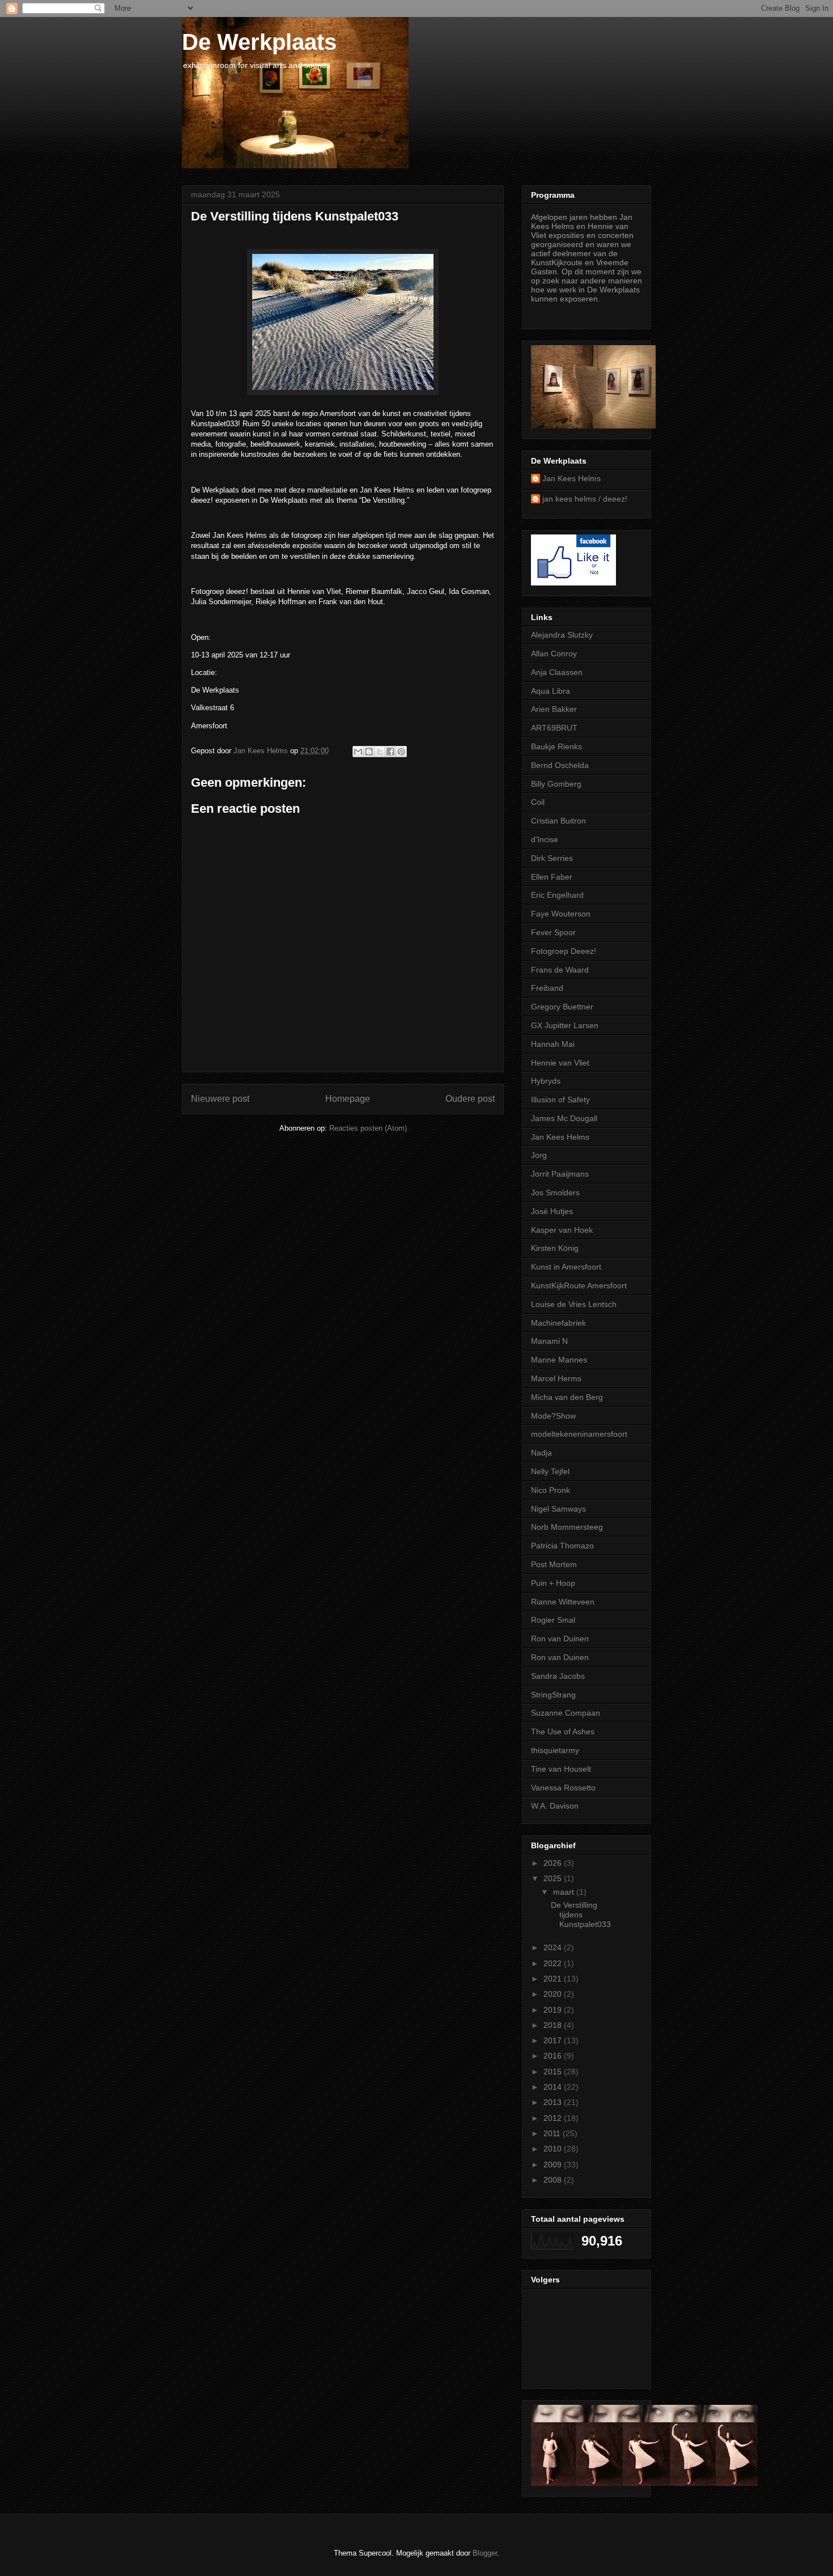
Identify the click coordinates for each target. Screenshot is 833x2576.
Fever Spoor (553, 932)
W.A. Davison (555, 1806)
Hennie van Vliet (560, 1063)
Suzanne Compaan (566, 1713)
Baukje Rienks (556, 746)
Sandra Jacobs (558, 1676)
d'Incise (545, 839)
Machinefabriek (558, 1323)
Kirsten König (555, 1248)
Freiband (547, 988)
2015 (554, 2072)
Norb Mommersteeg (567, 1527)
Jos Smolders (555, 1192)
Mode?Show (553, 1416)
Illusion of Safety (560, 1100)
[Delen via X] (380, 752)
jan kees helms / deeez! (585, 499)
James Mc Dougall (564, 1118)
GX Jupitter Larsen (565, 1025)
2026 (554, 1863)
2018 (554, 2025)
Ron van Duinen (560, 1639)
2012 (554, 2118)
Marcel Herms (556, 1378)
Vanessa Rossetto (563, 1788)
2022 (554, 1963)
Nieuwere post (220, 1099)
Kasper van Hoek (562, 1230)
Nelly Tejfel (550, 1471)
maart (565, 1892)
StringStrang (553, 1695)
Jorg (539, 1155)
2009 (554, 2165)
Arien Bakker (554, 709)
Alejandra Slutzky (562, 635)
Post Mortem (554, 1564)
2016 (554, 2056)
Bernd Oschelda (560, 765)
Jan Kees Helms (571, 478)
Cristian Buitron (558, 821)
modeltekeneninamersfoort (579, 1434)
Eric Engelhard (557, 895)
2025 (554, 1878)
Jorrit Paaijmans (560, 1174)
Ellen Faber (552, 877)
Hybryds (546, 1081)
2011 (553, 2133)
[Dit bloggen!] (369, 752)
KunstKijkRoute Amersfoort (579, 1285)
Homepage (348, 1099)
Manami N (549, 1341)
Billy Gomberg (556, 784)
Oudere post (470, 1099)
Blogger (485, 2553)
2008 (554, 2180)
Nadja (541, 1453)
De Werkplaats (259, 42)
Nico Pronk (551, 1490)
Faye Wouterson (561, 914)
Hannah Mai (553, 1044)
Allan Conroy (554, 653)
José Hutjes (552, 1211)
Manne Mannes (559, 1360)
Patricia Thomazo (562, 1546)
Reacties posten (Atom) (368, 1128)
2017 (554, 2040)
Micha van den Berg (567, 1397)
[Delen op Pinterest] (401, 752)
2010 (554, 2149)
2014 (554, 2087)
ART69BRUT (554, 728)
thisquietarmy (555, 1750)
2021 (554, 1979)
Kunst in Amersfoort (566, 1267)
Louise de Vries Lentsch (574, 1304)
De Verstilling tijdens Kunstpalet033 (581, 1915)
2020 (554, 1994)
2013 (554, 2102)
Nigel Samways (558, 1509)
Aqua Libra (551, 691)
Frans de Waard (560, 970)
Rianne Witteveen (563, 1602)
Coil (538, 802)
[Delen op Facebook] (390, 752)
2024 (554, 1947)
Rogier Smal (553, 1620)
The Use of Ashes (563, 1732)
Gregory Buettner (562, 1007)
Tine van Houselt (561, 1769)
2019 (554, 2010)
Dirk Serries (552, 858)
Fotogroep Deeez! (564, 951)
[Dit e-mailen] (358, 752)
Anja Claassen (557, 672)
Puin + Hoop (553, 1583)
